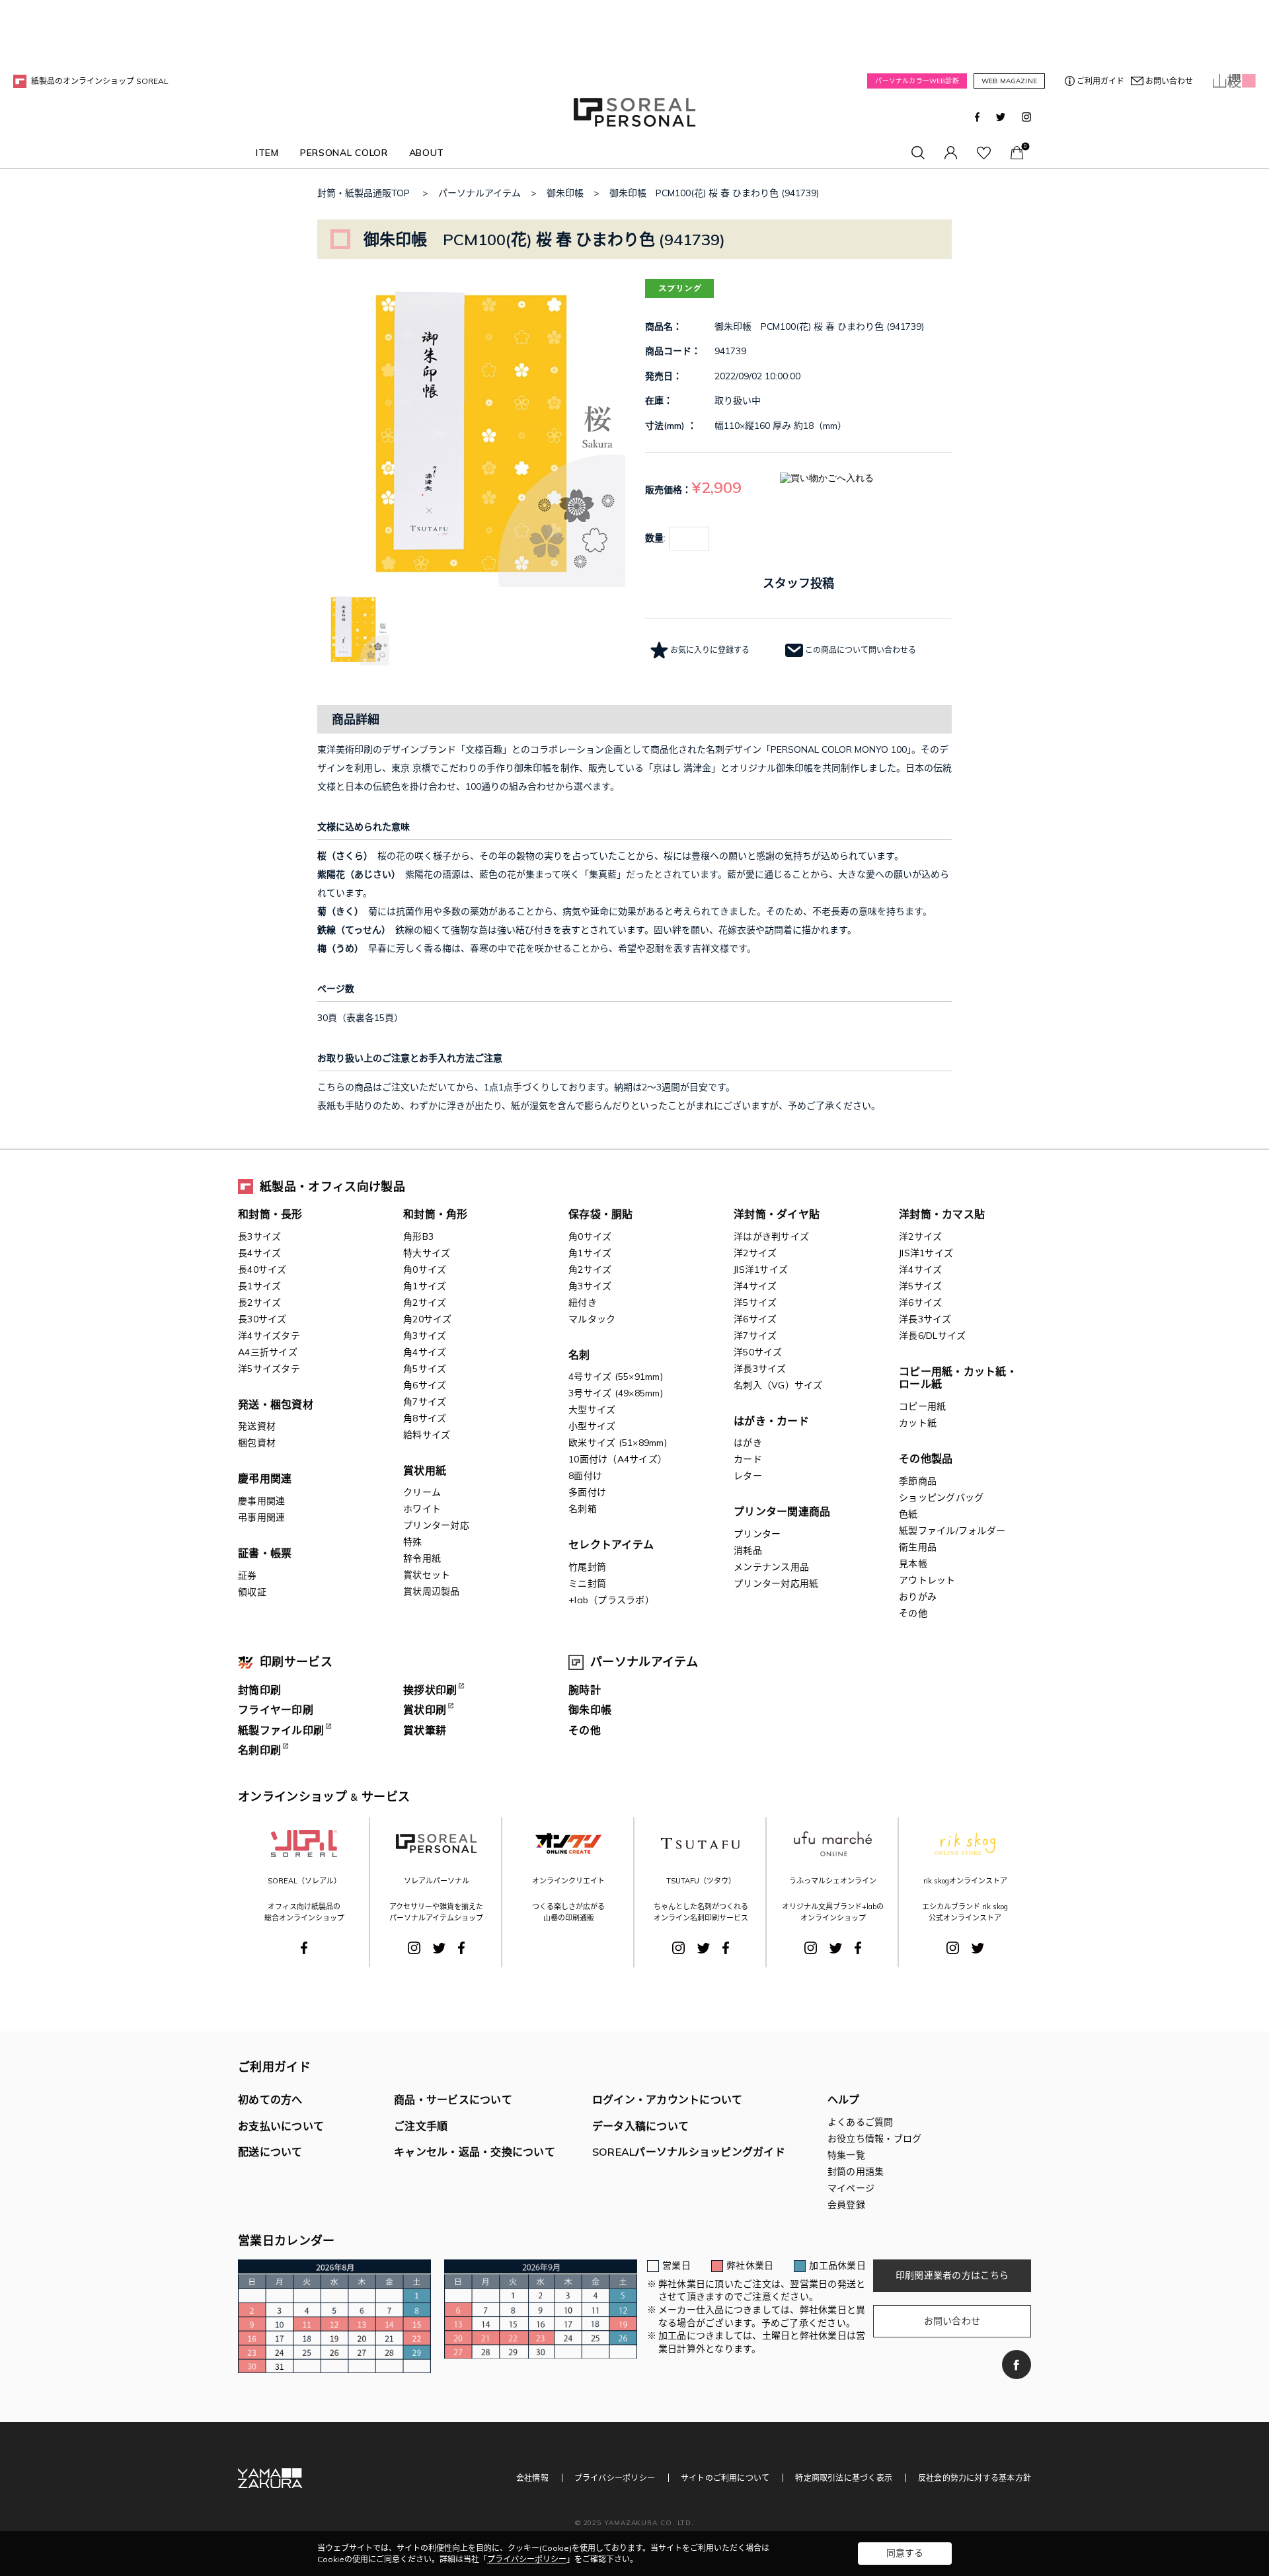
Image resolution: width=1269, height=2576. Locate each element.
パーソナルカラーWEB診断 (917, 81)
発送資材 (257, 1426)
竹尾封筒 (587, 1567)
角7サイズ (425, 1402)
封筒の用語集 (856, 2172)
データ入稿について (640, 2126)
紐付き (583, 1303)
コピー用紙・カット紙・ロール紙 (958, 1378)
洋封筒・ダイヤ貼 (777, 1214)
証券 (248, 1575)
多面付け (587, 1492)
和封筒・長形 (270, 1214)
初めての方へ (270, 2100)
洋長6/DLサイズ (932, 1336)
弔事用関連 (261, 1517)
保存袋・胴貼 (601, 1214)
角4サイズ (425, 1352)
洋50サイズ (758, 1352)
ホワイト (422, 1509)
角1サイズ (425, 1286)
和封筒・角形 (436, 1214)
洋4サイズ (755, 1286)
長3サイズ (259, 1236)
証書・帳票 (265, 1553)
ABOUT (427, 153)
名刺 (579, 1355)
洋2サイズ (755, 1253)
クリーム (422, 1492)
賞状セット (427, 1575)
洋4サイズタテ (269, 1336)
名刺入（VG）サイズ (778, 1385)
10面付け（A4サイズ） (618, 1459)
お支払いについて (281, 2126)
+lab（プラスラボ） (611, 1600)
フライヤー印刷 (276, 1710)
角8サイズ (425, 1418)
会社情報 (532, 2478)
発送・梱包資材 (276, 1404)
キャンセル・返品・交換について (475, 2152)
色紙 (908, 1514)
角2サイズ (425, 1303)
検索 (918, 153)
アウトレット (927, 1580)
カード (748, 1459)
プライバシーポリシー (615, 2478)
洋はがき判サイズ (771, 1236)
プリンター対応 (436, 1525)
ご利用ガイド (1100, 81)
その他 (913, 1613)
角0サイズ (425, 1269)
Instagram (1026, 117)
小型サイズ (592, 1426)
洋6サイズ (755, 1319)
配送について (270, 2152)
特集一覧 (846, 2155)
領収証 (252, 1592)
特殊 (413, 1542)
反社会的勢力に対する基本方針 (975, 2478)
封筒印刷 (259, 1690)
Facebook (977, 117)
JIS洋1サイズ (761, 1269)
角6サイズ (425, 1385)
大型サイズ (592, 1410)
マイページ (951, 153)
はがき (748, 1443)
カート (1017, 153)
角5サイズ (425, 1369)
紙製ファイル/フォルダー (952, 1531)
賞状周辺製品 (432, 1591)
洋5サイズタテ (269, 1369)
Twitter (1001, 117)
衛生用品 (918, 1547)
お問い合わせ (1169, 81)
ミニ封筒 (587, 1583)
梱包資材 (257, 1443)
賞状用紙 (425, 1470)
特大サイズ (427, 1253)
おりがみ (918, 1597)
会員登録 (846, 2205)
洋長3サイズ (760, 1369)
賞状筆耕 (425, 1730)
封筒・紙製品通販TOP (364, 193)
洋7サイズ (755, 1336)
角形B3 (418, 1236)
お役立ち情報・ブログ (875, 2139)
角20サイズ (428, 1319)
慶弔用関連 (265, 1478)
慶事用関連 (261, 1501)
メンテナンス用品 (771, 1567)
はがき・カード (771, 1421)
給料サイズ (427, 1435)
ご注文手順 (421, 2126)
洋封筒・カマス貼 (942, 1214)
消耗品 (748, 1550)
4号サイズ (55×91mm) (616, 1377)
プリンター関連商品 (782, 1511)
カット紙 (918, 1423)
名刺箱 (583, 1509)
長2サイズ (259, 1303)
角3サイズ (425, 1336)
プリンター (757, 1534)
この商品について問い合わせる (861, 650)
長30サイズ (262, 1319)
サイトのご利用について (725, 2478)
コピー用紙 (922, 1406)
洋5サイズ (755, 1303)
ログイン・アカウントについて (668, 2100)
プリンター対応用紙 (776, 1583)
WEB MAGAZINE (1009, 81)
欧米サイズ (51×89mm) (618, 1443)
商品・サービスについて (453, 2100)
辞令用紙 (422, 1558)
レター (748, 1476)
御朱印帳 (565, 193)
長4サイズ (259, 1253)
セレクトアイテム (611, 1544)
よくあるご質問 (861, 2122)
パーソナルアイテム (480, 193)
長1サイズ (259, 1286)
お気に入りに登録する (710, 650)
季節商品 (918, 1481)
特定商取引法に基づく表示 (844, 2478)
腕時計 (585, 1690)
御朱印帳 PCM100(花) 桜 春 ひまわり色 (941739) (714, 193)
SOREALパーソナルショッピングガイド (689, 2152)
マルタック (592, 1319)
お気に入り (984, 153)
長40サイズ (262, 1269)
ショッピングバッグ (941, 1497)
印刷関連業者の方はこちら (952, 2275)
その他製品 (926, 1458)
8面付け (585, 1476)
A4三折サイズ (268, 1352)
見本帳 (913, 1564)
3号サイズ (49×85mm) (616, 1393)
